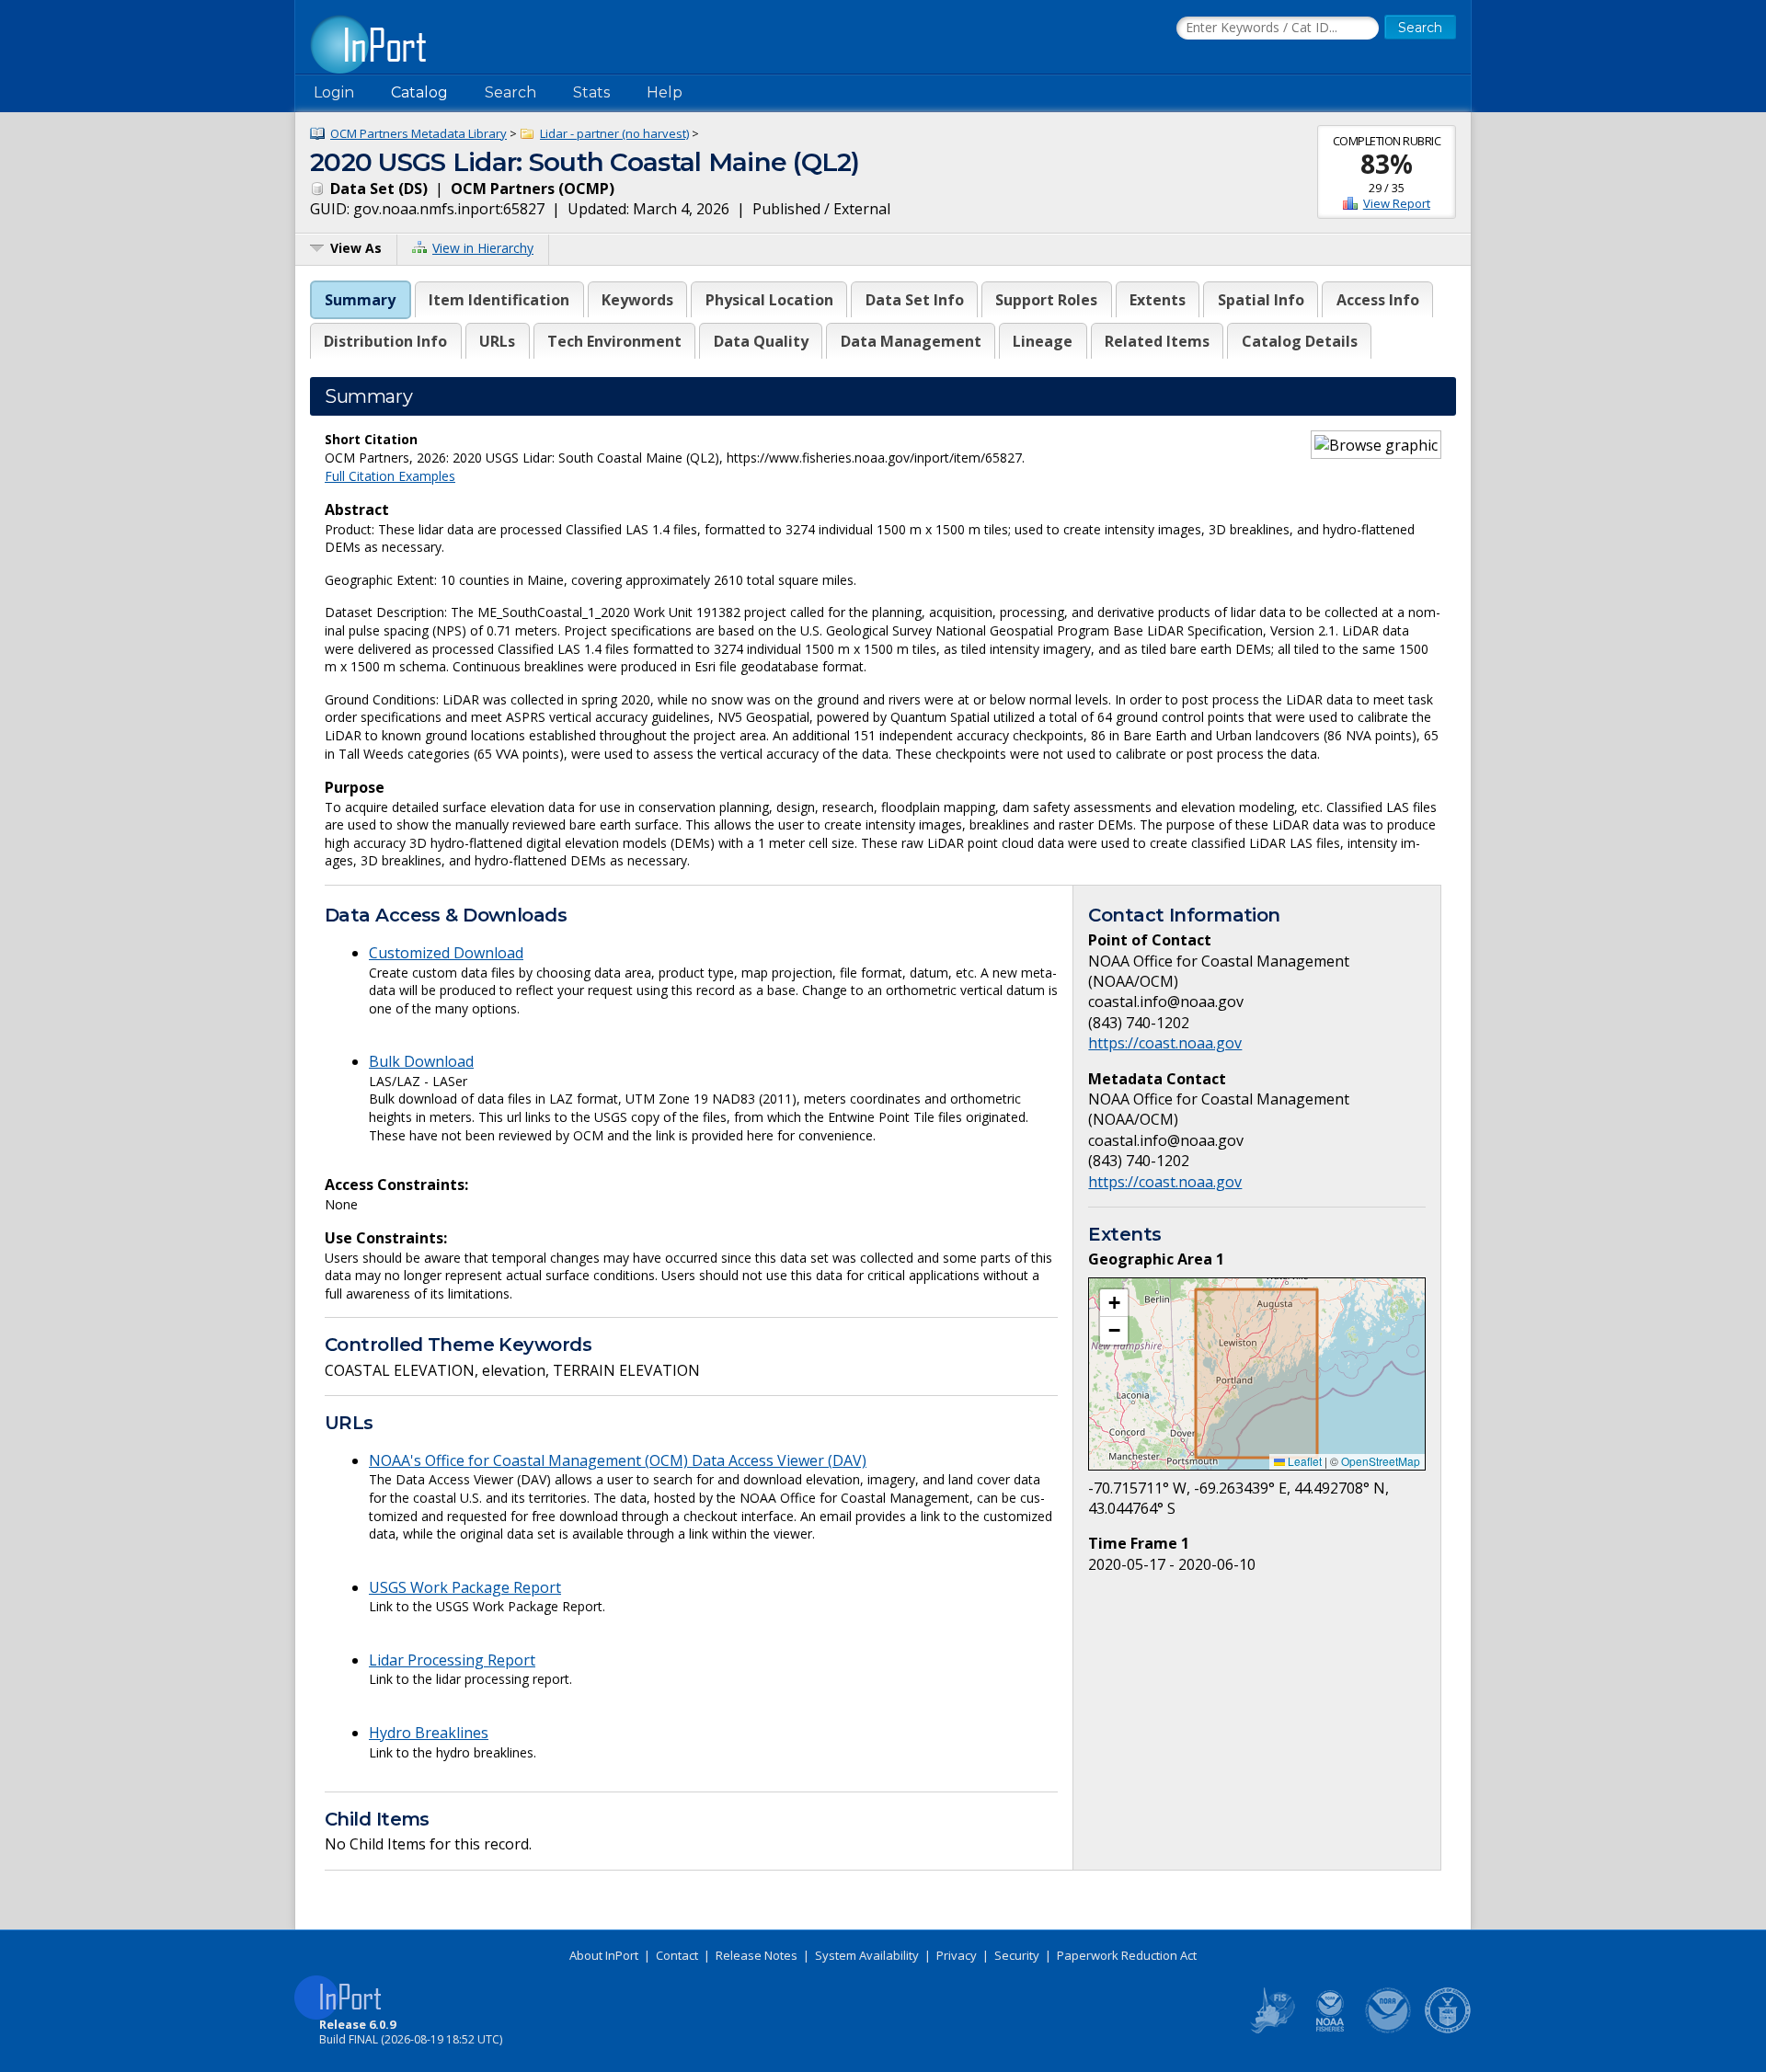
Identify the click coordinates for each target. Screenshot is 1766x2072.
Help (665, 92)
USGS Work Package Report (465, 1587)
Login (334, 92)
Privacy (957, 1955)
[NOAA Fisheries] (1330, 2030)
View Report (1397, 203)
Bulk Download (421, 1061)
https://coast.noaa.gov (1165, 1043)
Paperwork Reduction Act (1127, 1955)
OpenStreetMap (1381, 1461)
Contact (677, 1955)
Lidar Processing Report (452, 1660)
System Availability (867, 1955)
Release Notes (757, 1955)
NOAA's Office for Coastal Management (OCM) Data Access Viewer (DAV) (618, 1460)
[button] (1114, 1303)
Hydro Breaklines (429, 1733)
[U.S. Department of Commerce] (1448, 2030)
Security (1017, 1955)
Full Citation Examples (390, 476)
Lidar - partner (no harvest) (614, 133)
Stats (591, 92)
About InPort (604, 1955)
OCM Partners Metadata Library (419, 133)
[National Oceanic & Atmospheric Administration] (1389, 2030)
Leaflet (1303, 1461)
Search (510, 92)
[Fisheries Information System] (1271, 2030)
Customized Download (446, 953)
